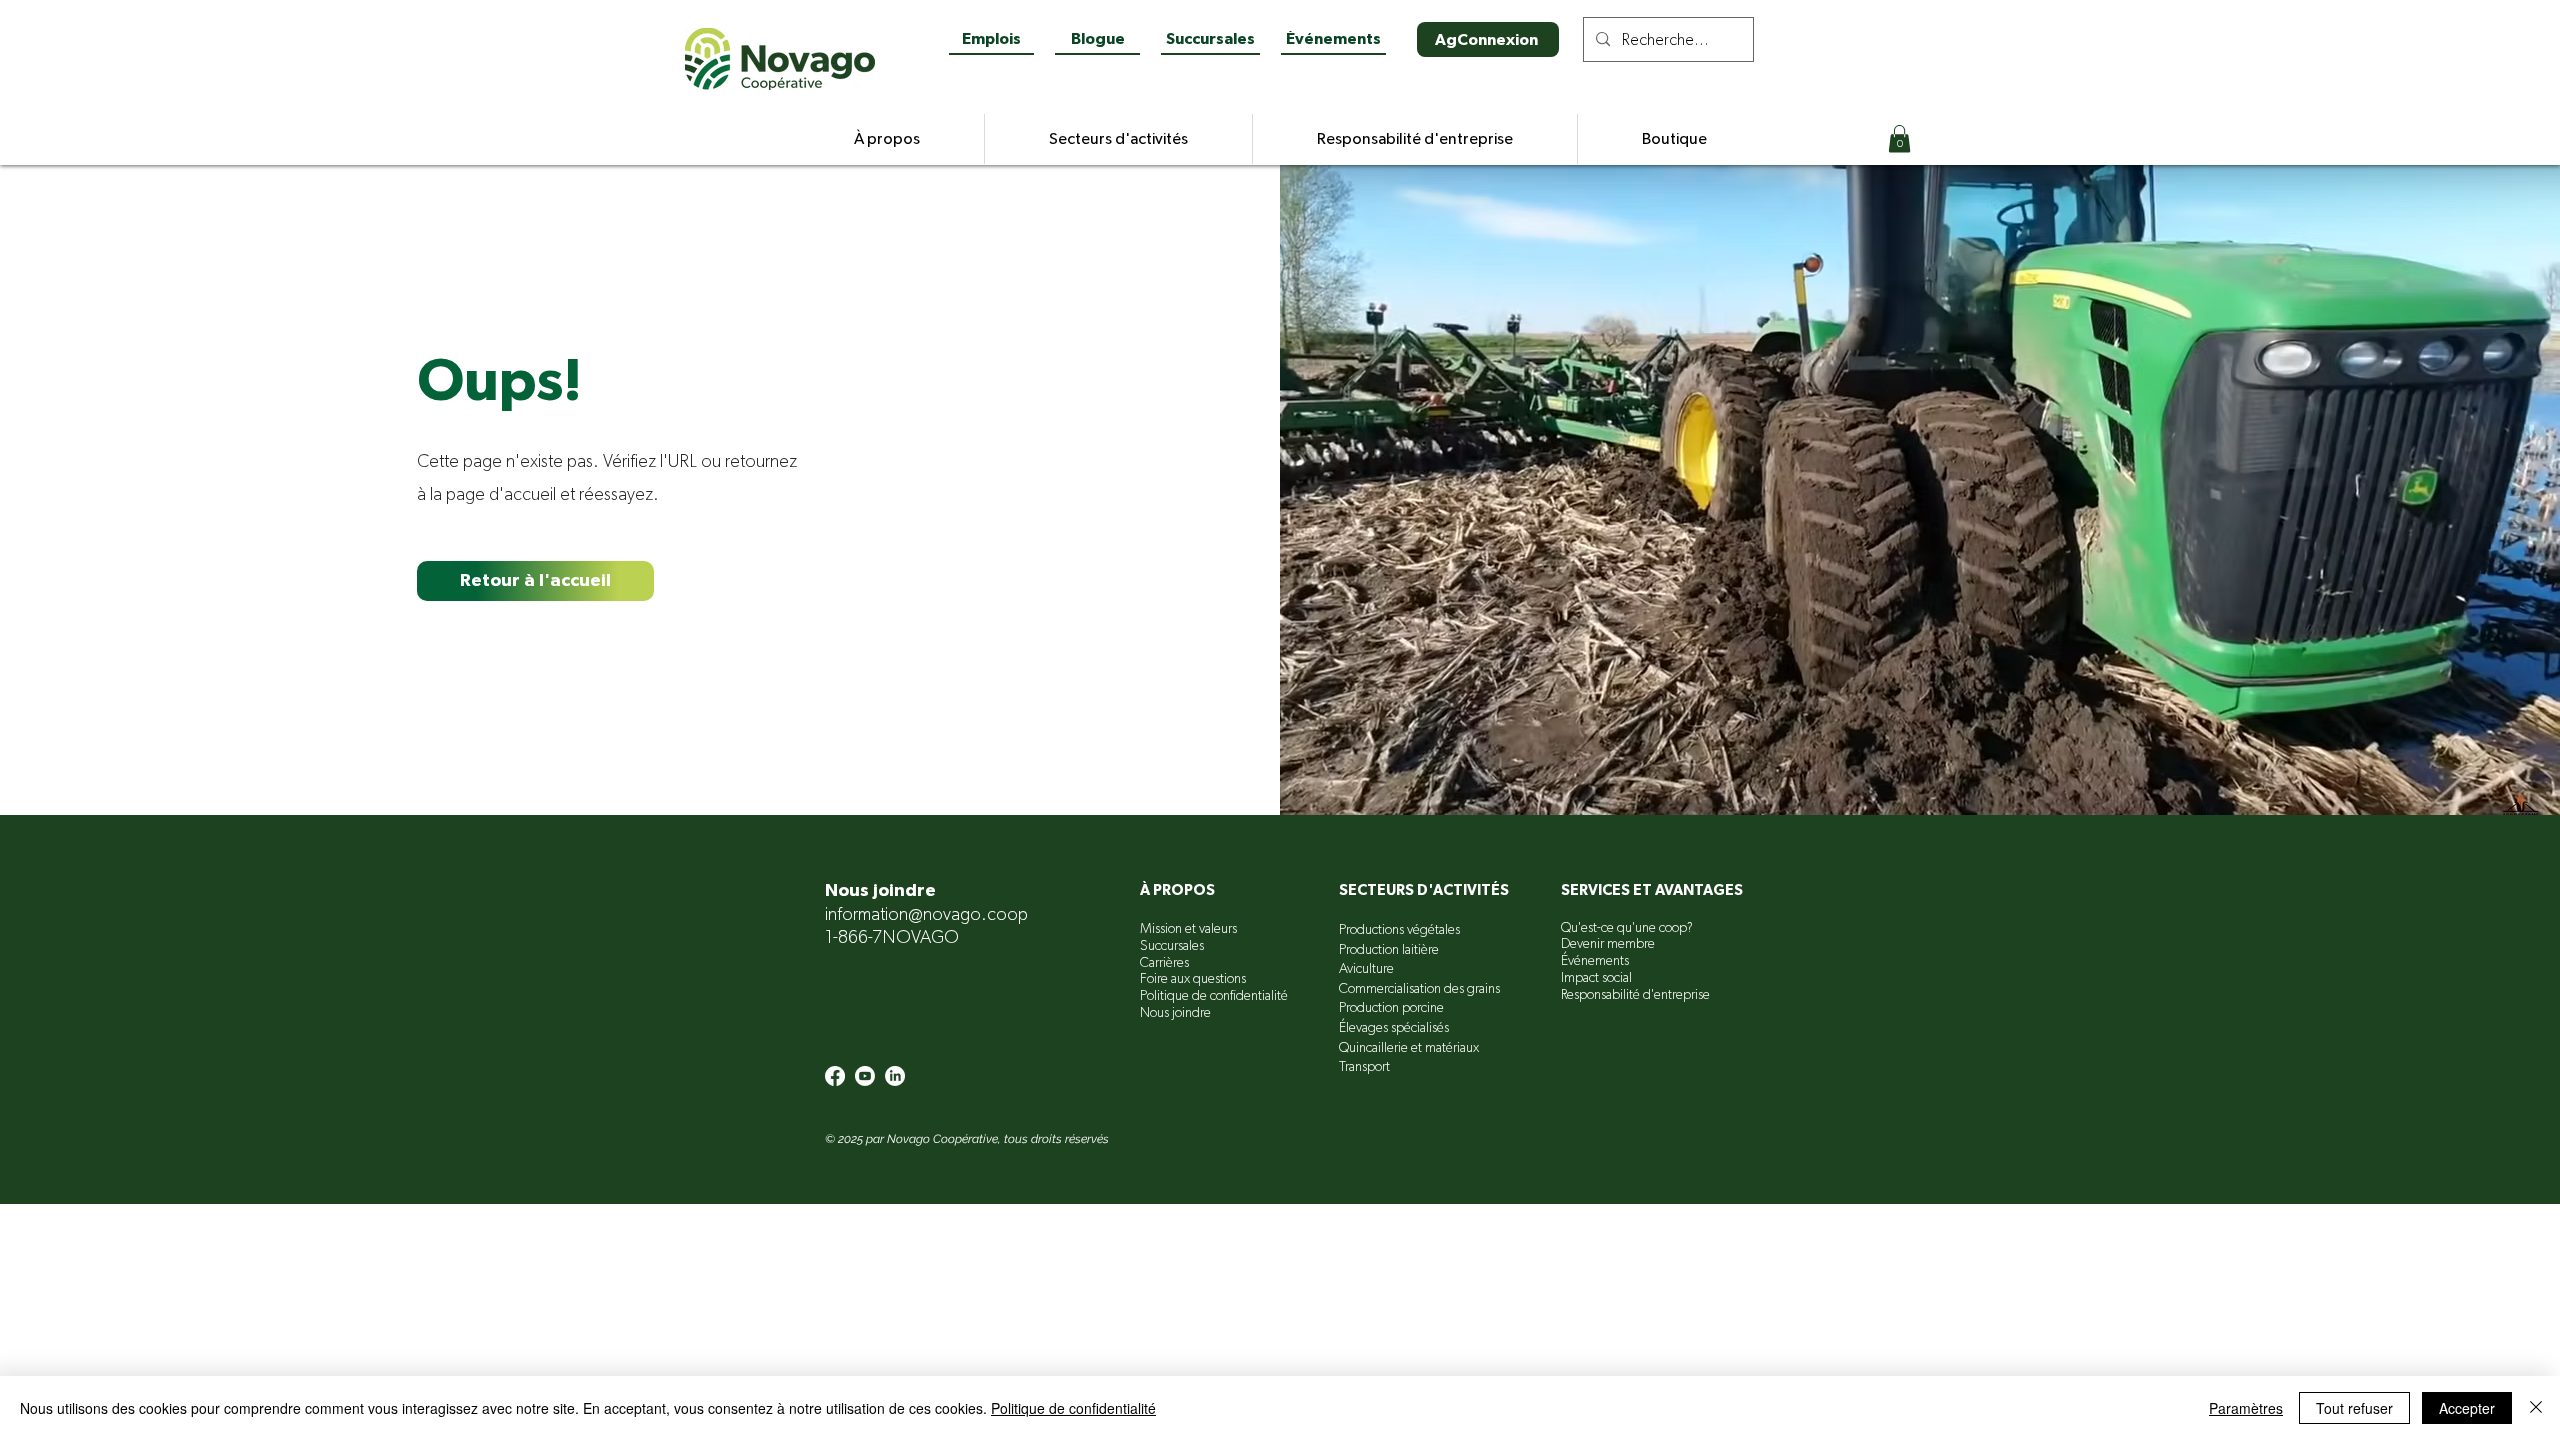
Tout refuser (2354, 1408)
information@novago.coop (926, 915)
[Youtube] (865, 1076)
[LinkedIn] (895, 1076)
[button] (1899, 138)
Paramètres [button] (2246, 1408)
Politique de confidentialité (1073, 1408)
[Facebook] (835, 1076)
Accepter (2467, 1408)
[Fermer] (2536, 1408)
